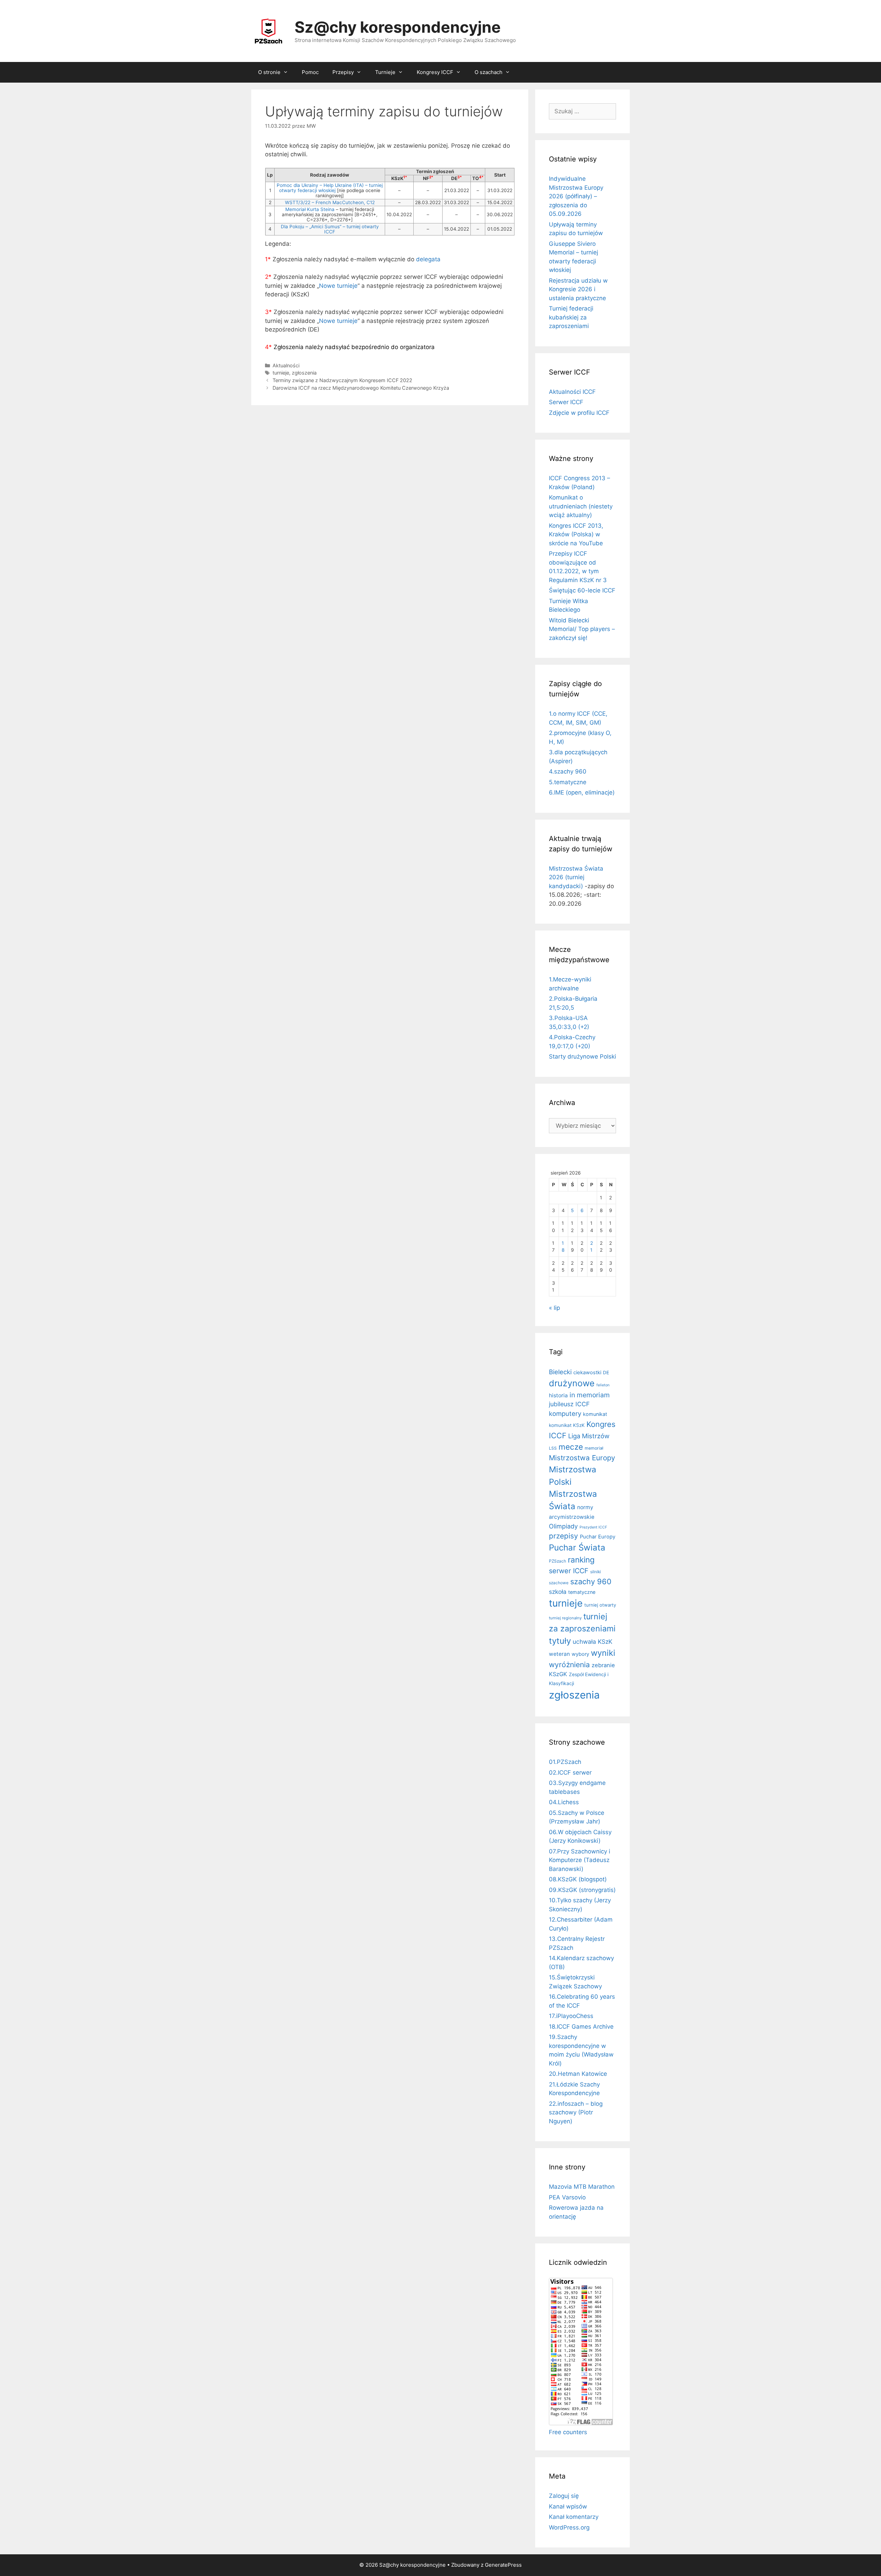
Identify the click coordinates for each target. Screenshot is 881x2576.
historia (558, 1395)
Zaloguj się (564, 2496)
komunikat (595, 1414)
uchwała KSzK (592, 1642)
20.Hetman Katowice (578, 2074)
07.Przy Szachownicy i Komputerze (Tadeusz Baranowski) (580, 1860)
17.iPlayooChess (571, 2016)
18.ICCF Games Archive (581, 2027)
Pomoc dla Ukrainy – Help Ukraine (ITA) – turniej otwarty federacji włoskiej (330, 188)
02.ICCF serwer (570, 1773)
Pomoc (310, 72)
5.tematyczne (568, 782)
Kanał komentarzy (574, 2517)
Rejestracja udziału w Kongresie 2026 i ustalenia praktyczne (578, 289)
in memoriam (590, 1395)
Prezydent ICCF (593, 1527)
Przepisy (343, 72)
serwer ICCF (569, 1571)
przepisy (564, 1536)
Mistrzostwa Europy (582, 1458)
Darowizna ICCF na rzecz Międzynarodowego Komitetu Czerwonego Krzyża (361, 388)
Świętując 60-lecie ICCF (582, 590)
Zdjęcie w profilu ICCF (579, 413)
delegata (428, 259)
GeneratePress (503, 2565)
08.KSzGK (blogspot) (578, 1879)
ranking (581, 1560)
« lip (554, 1308)
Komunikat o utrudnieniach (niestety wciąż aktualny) (581, 506)
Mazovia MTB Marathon (582, 2187)
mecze (571, 1447)
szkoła (558, 1592)
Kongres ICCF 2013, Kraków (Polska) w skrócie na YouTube (576, 534)
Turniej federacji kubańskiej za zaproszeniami (571, 317)
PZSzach (558, 1561)
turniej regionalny (565, 1618)
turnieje (281, 373)
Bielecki (560, 1372)
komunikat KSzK (567, 1425)
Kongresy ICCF (435, 72)
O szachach (489, 72)
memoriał (594, 1448)
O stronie (269, 72)
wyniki (603, 1653)
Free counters (568, 2432)
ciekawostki (587, 1373)
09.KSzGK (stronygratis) (582, 1890)
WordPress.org (569, 2527)
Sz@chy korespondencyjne (398, 27)
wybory (580, 1654)
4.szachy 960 (568, 771)
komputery (565, 1413)
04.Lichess (564, 1802)
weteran (559, 1654)
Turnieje (385, 72)
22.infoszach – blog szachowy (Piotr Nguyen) (576, 2112)
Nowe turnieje (338, 286)
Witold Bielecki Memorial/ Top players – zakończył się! (582, 629)
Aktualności (286, 365)
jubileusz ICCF (569, 1404)
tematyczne (582, 1592)
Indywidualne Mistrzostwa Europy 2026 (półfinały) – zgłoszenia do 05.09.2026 (576, 196)
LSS (553, 1448)
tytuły (560, 1641)
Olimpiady (563, 1526)
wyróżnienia (569, 1665)
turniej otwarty (600, 1605)
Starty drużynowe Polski (582, 1056)
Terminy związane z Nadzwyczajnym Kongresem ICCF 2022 (342, 380)
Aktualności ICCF (572, 392)
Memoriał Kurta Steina (310, 209)
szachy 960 (591, 1581)
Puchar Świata (577, 1548)
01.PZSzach (565, 1762)
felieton (603, 1385)
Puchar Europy (598, 1537)
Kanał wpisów (568, 2506)
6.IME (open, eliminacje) (582, 792)
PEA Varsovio (567, 2197)
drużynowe (572, 1383)
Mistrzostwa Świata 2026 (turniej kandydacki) (576, 877)
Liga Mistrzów (589, 1436)
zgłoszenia (304, 373)
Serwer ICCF (566, 402)
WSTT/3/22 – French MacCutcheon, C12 (330, 202)
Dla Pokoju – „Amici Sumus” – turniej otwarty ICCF (330, 229)
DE (606, 1373)
